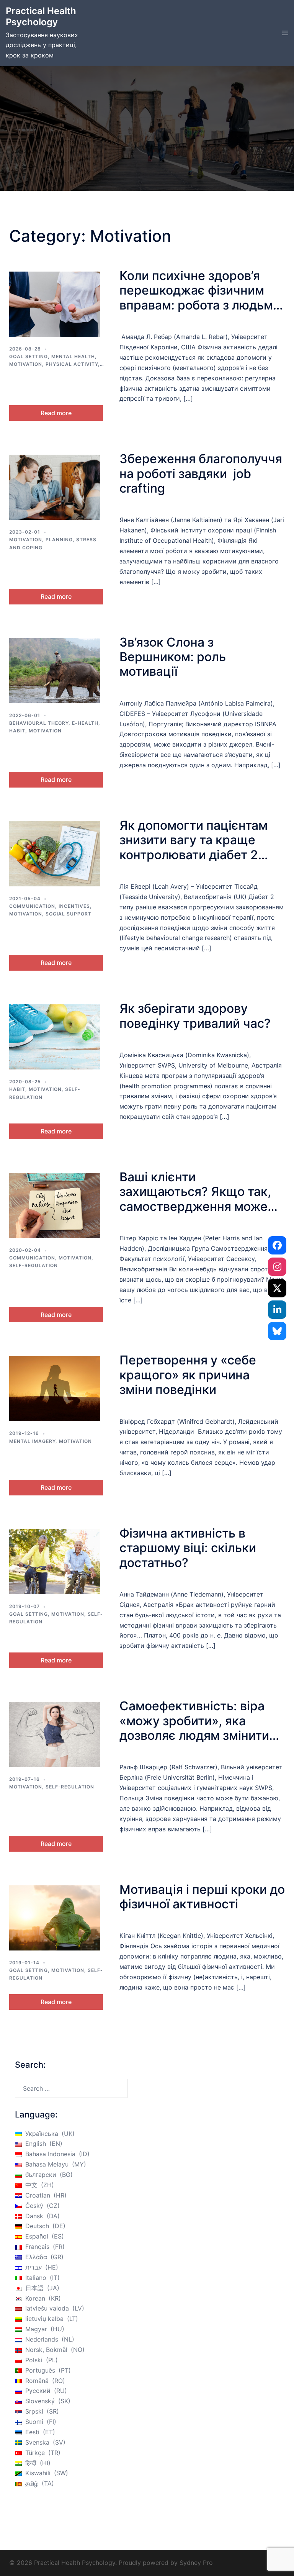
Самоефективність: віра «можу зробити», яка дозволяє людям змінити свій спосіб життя (194, 1728)
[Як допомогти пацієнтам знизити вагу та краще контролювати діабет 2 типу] (55, 854)
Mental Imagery (32, 1441)
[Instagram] (277, 1267)
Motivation (26, 364)
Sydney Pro (196, 2563)
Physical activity (72, 364)
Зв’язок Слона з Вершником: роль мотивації (173, 657)
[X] (277, 1288)
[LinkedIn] (277, 1310)
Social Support (69, 914)
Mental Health (73, 356)
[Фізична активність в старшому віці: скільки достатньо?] (55, 1562)
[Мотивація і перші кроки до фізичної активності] (55, 1918)
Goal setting (29, 356)
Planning (59, 540)
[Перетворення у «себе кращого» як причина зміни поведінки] (55, 1389)
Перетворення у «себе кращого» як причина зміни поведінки (188, 1375)
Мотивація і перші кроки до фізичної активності (202, 1897)
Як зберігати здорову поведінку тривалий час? (195, 1016)
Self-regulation (33, 1265)
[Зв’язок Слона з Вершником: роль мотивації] (55, 671)
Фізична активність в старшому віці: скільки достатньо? (188, 1548)
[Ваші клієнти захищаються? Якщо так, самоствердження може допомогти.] (55, 1205)
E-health (85, 723)
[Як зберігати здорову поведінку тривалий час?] (55, 1037)
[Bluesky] (277, 1331)
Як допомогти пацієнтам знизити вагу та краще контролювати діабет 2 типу (194, 847)
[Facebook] (277, 1245)
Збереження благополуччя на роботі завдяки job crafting (201, 473)
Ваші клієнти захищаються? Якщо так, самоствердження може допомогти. (195, 1199)
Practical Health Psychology (41, 16)
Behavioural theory (39, 723)
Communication (32, 906)
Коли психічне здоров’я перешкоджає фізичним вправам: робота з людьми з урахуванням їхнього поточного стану (200, 305)
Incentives (74, 906)
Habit (17, 731)
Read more (56, 413)
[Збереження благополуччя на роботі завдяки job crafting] (55, 487)
